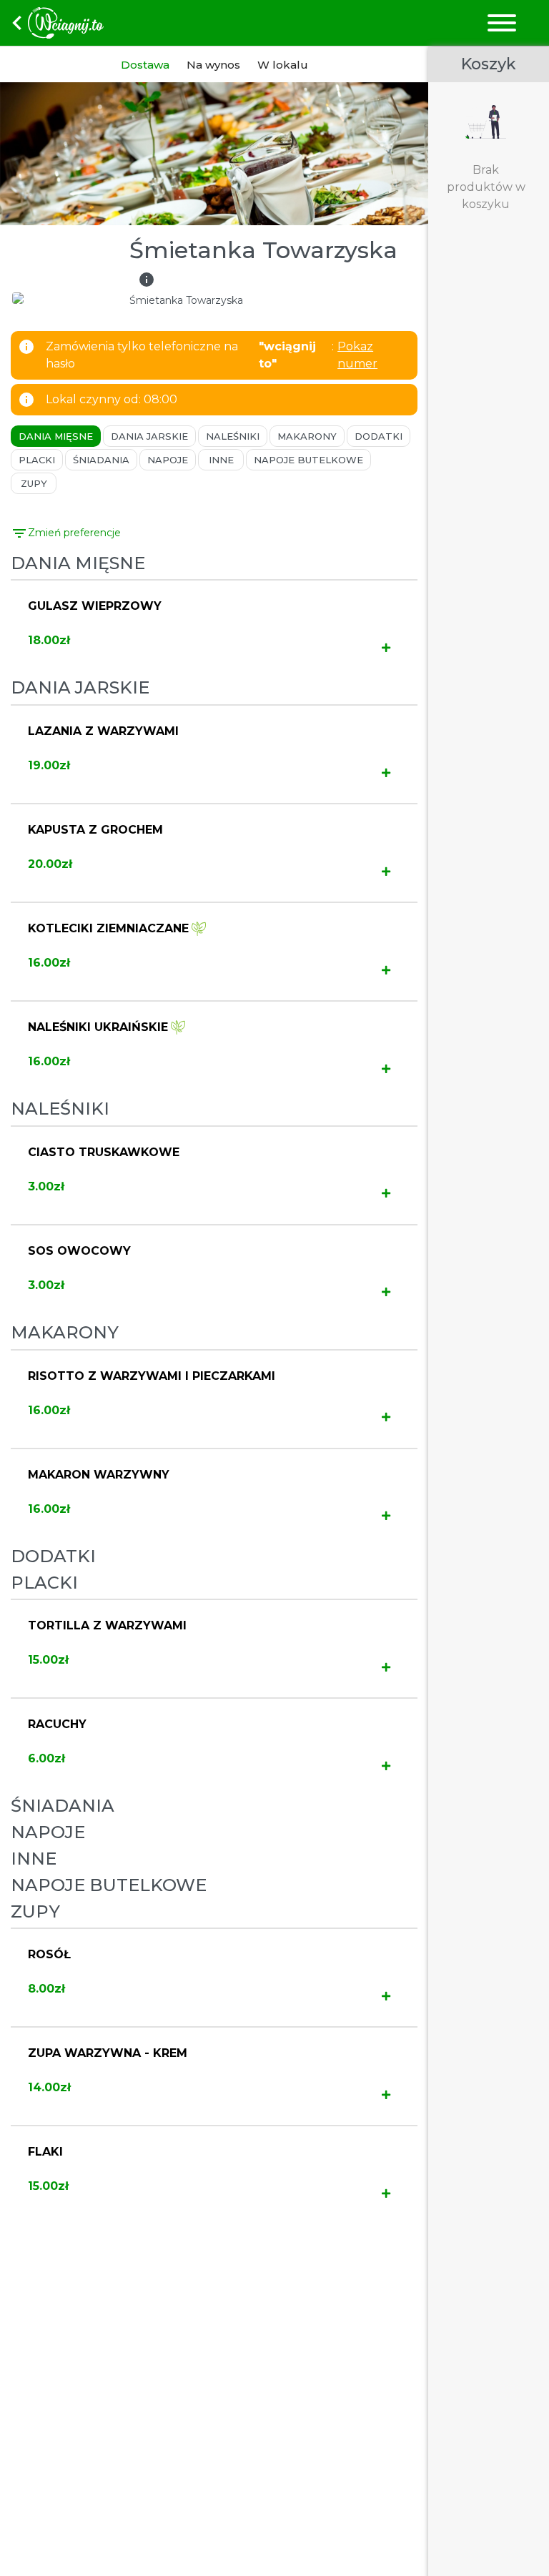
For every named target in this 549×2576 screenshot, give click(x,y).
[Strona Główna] (146, 23)
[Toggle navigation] (501, 23)
